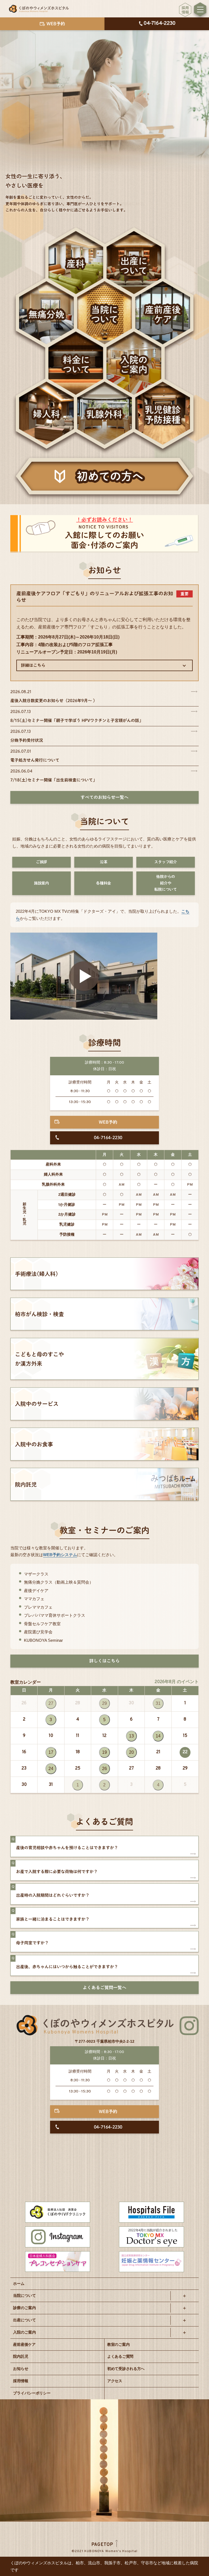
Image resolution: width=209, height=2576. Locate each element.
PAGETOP (102, 2545)
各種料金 (104, 883)
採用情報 (21, 2381)
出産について (24, 2320)
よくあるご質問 (120, 2356)
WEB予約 (108, 1122)
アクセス (115, 2381)
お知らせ (21, 2369)
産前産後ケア (24, 2344)
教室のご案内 (118, 2344)
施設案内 (42, 883)
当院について (24, 2295)
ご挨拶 (42, 862)
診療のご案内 (24, 2308)
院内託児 (21, 2356)
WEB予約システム (60, 1555)
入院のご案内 (24, 2332)
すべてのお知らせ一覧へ (104, 797)
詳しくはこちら (104, 1661)
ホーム (19, 2284)
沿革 (104, 862)
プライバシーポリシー (32, 2393)
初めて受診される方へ (126, 2369)
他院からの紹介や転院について (166, 883)
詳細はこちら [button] (33, 665)
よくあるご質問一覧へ (104, 1988)
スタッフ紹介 (166, 862)
